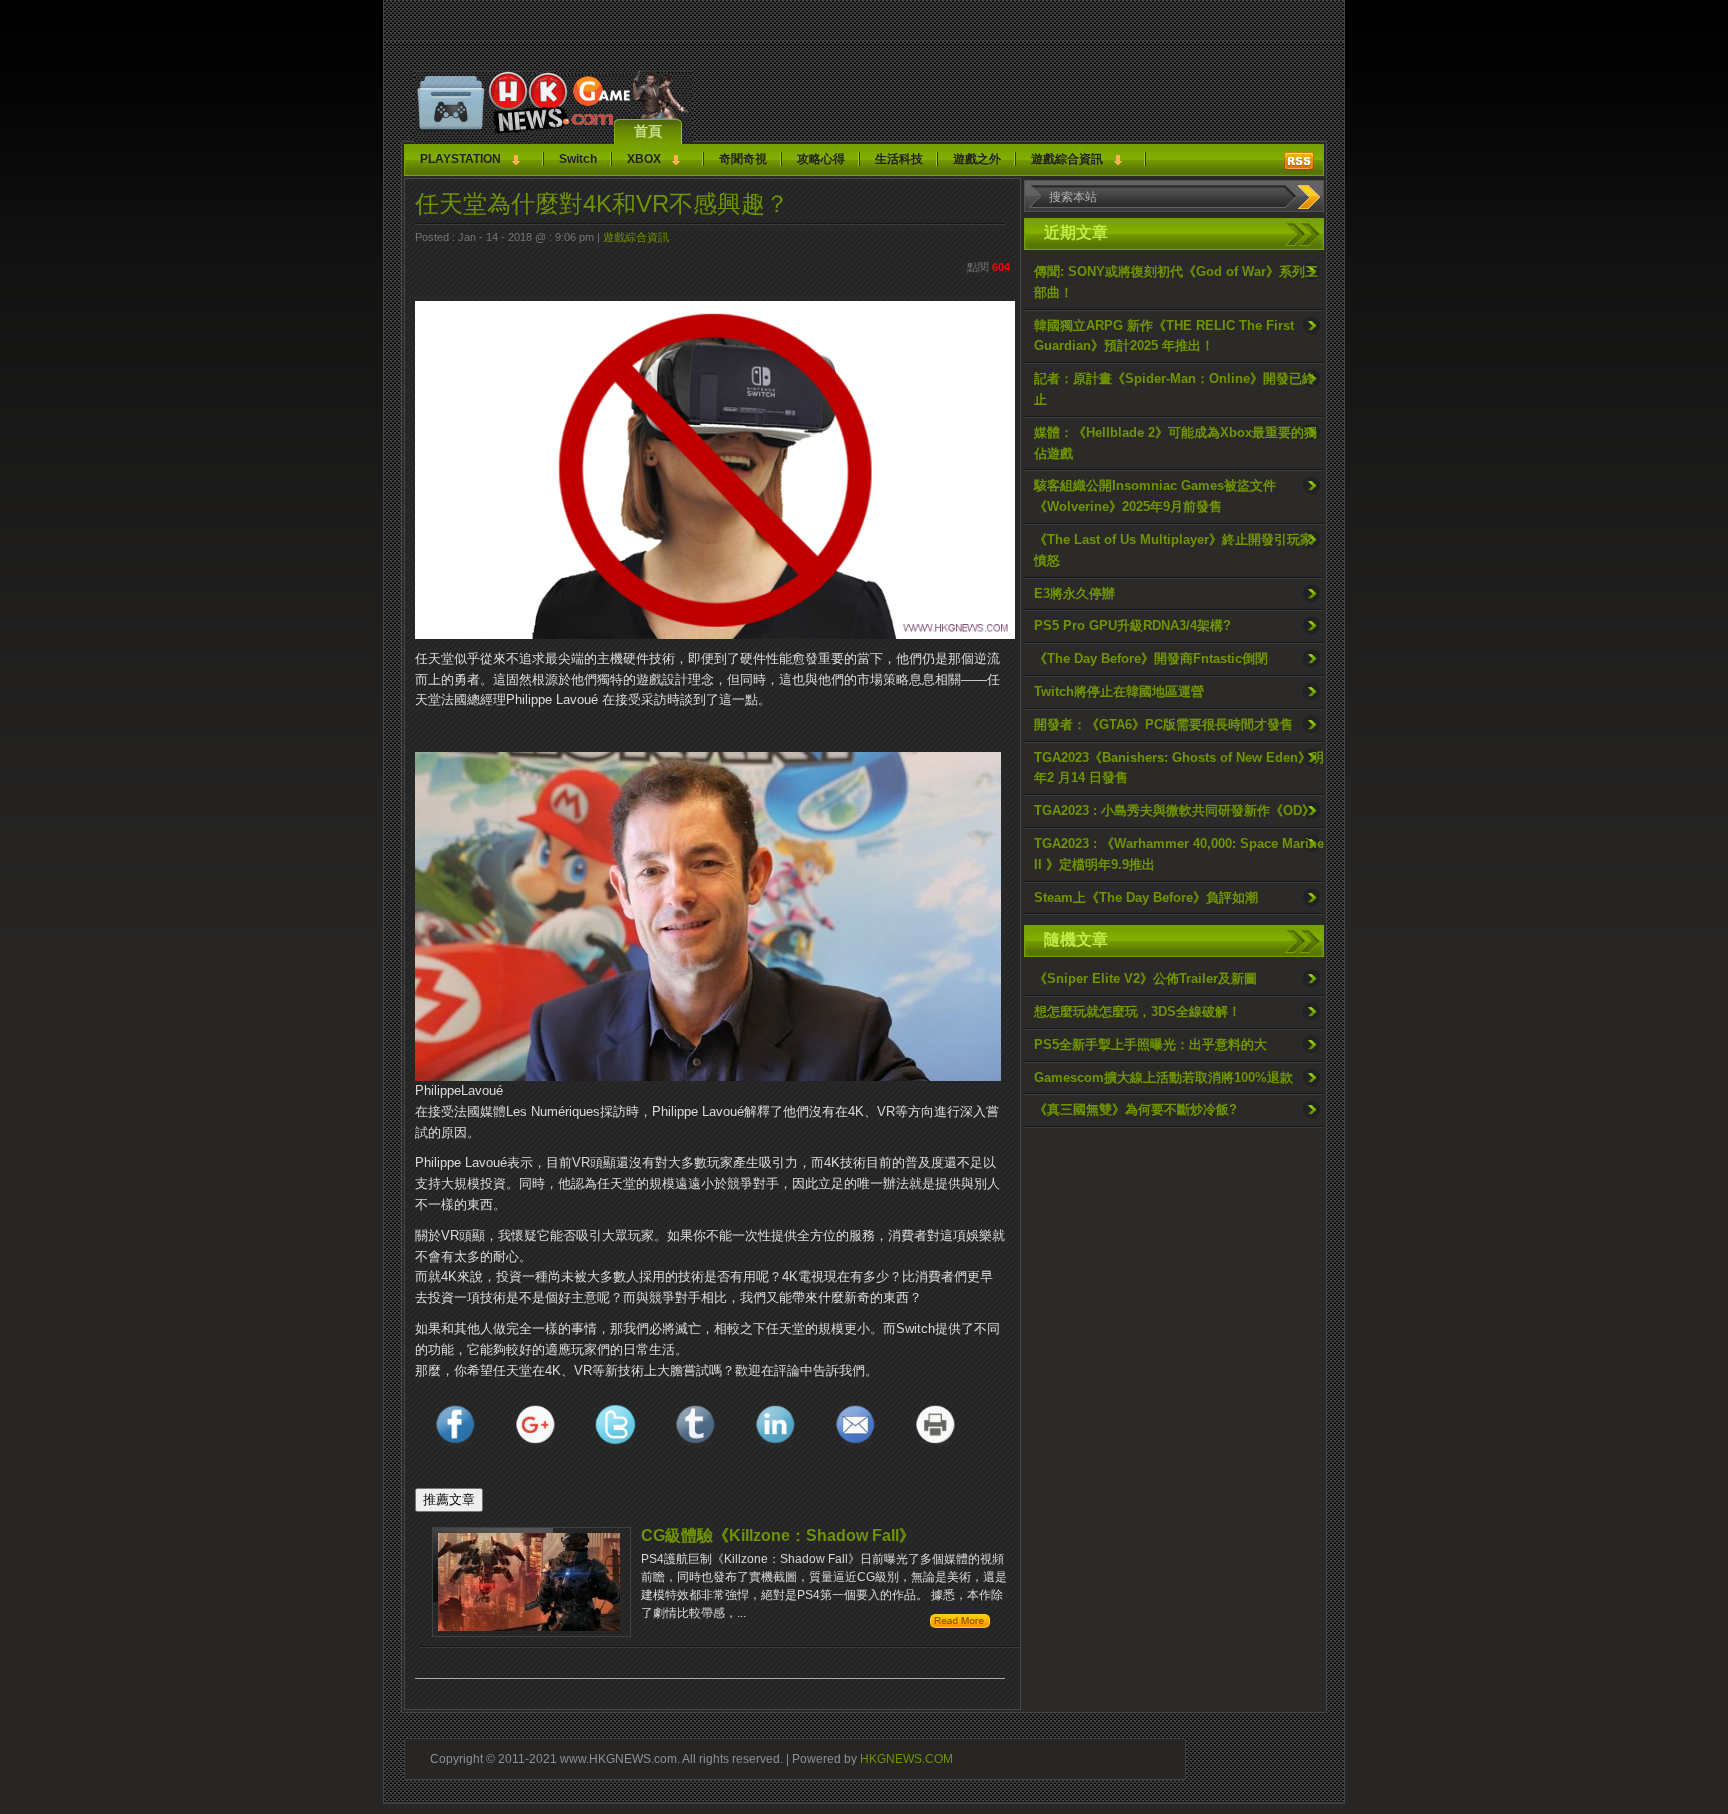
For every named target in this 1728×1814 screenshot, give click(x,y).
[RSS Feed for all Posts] (1299, 161)
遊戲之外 (977, 159)
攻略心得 (821, 159)
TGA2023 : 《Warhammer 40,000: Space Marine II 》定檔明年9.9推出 (1179, 854)
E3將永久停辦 (1074, 593)
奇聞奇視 (743, 159)
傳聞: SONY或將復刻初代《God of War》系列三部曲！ (1176, 282)
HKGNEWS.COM (906, 1758)
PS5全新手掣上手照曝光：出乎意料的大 (1150, 1044)
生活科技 (899, 159)
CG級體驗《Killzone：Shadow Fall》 (778, 1535)
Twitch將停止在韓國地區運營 (1119, 691)
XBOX (644, 159)
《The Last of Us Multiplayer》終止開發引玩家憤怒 (1173, 550)
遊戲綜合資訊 (1067, 159)
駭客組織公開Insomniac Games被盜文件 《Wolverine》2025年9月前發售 (1155, 496)
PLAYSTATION (460, 159)
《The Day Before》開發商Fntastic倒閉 (1151, 658)
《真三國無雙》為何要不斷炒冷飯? (1135, 1109)
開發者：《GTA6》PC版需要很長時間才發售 (1163, 724)
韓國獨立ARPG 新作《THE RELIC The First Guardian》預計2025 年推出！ (1164, 336)
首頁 (648, 131)
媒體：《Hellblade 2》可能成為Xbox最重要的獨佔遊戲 (1175, 443)
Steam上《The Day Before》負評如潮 (1146, 897)
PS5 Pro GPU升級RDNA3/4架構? (1132, 625)
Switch (578, 159)
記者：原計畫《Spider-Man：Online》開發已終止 (1174, 389)
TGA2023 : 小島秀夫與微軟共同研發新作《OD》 (1174, 810)
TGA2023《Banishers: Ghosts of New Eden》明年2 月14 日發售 (1179, 768)
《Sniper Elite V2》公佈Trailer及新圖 (1145, 978)
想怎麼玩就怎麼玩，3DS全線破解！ (1137, 1011)
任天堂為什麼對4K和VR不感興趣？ (602, 203)
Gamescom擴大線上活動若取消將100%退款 (1163, 1077)
